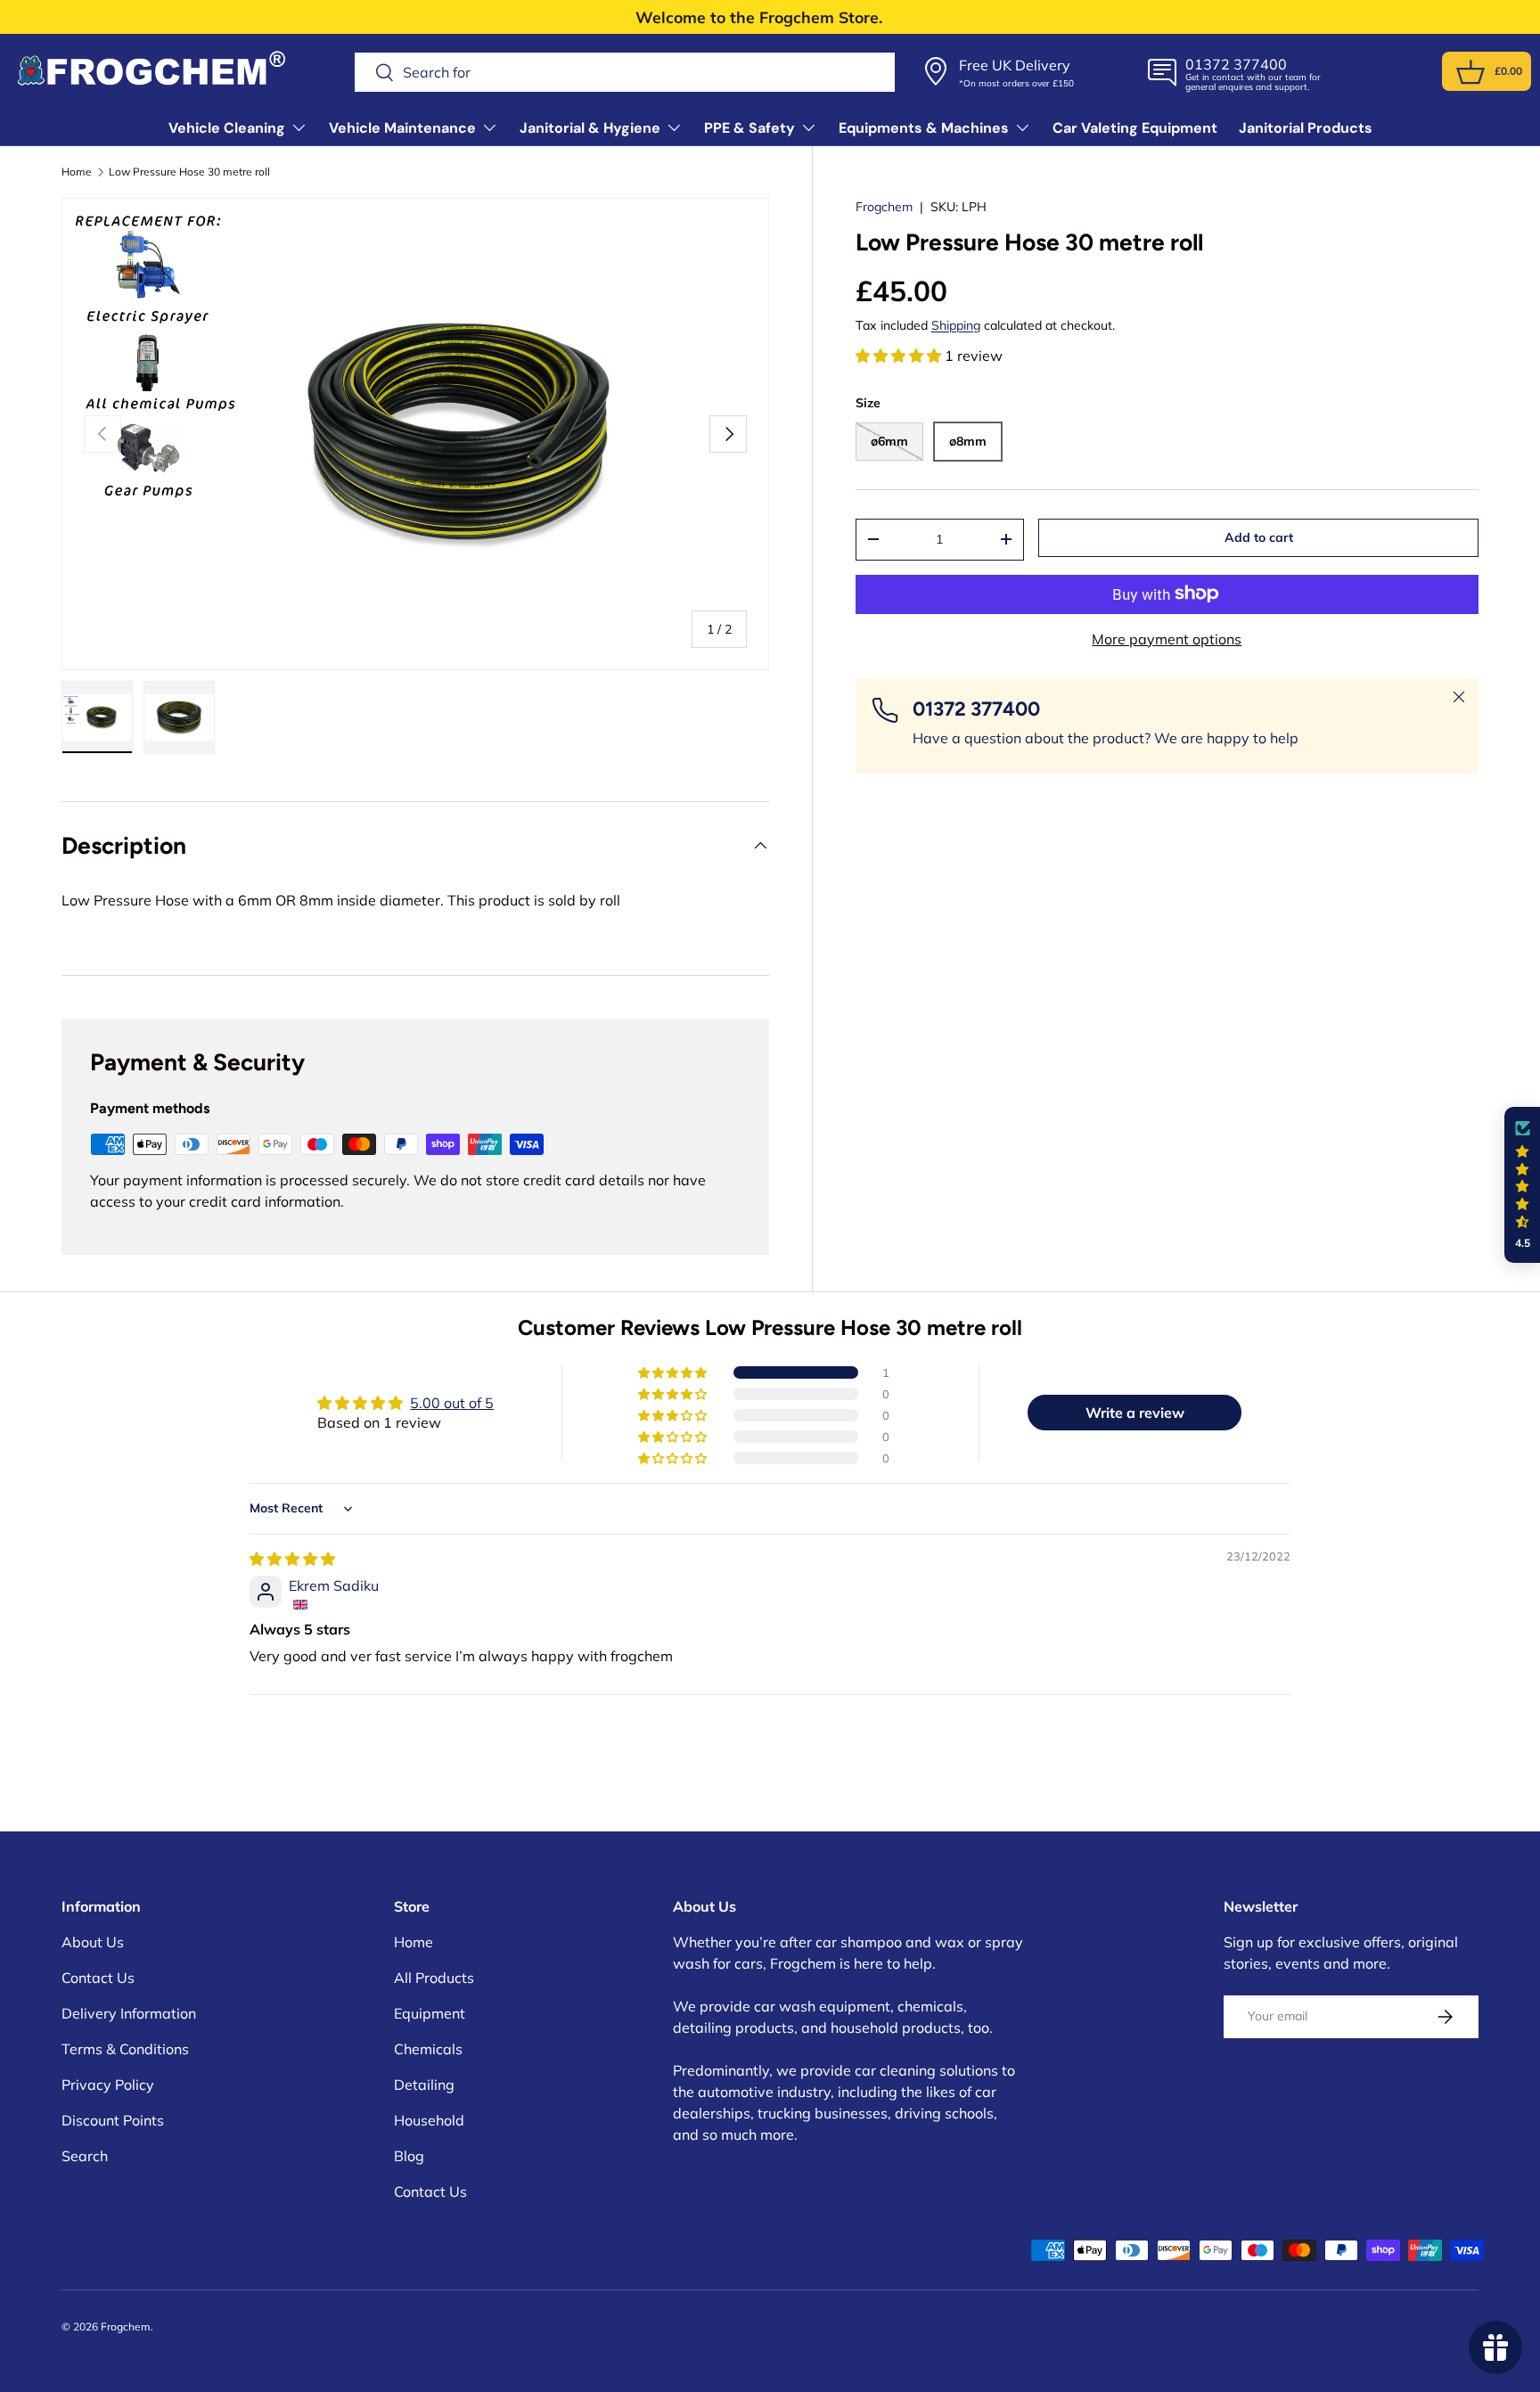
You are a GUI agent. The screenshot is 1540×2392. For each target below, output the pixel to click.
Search (85, 2156)
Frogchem (884, 207)
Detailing (424, 2085)
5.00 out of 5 (452, 1403)
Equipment (430, 2013)
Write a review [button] (1135, 1413)
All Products (434, 1978)
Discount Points (113, 2120)
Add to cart (1259, 537)
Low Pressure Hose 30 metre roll (189, 172)
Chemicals (428, 2049)
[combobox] (625, 72)
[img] (292, 1559)
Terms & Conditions (125, 2049)
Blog (409, 2156)
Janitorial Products (1306, 128)
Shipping (956, 324)
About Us (93, 1942)
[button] (1470, 72)
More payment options (1167, 638)
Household (429, 2120)
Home (77, 172)
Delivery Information (129, 2013)
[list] (415, 434)
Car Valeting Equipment (1135, 128)
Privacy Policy (108, 2085)
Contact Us (98, 1978)
